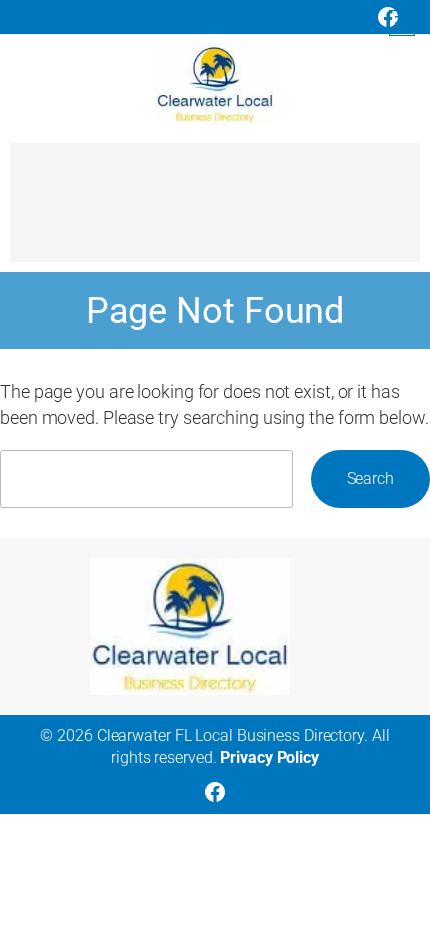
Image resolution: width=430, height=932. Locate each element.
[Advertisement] (215, 212)
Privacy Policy (269, 757)
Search (370, 478)
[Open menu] (402, 23)
